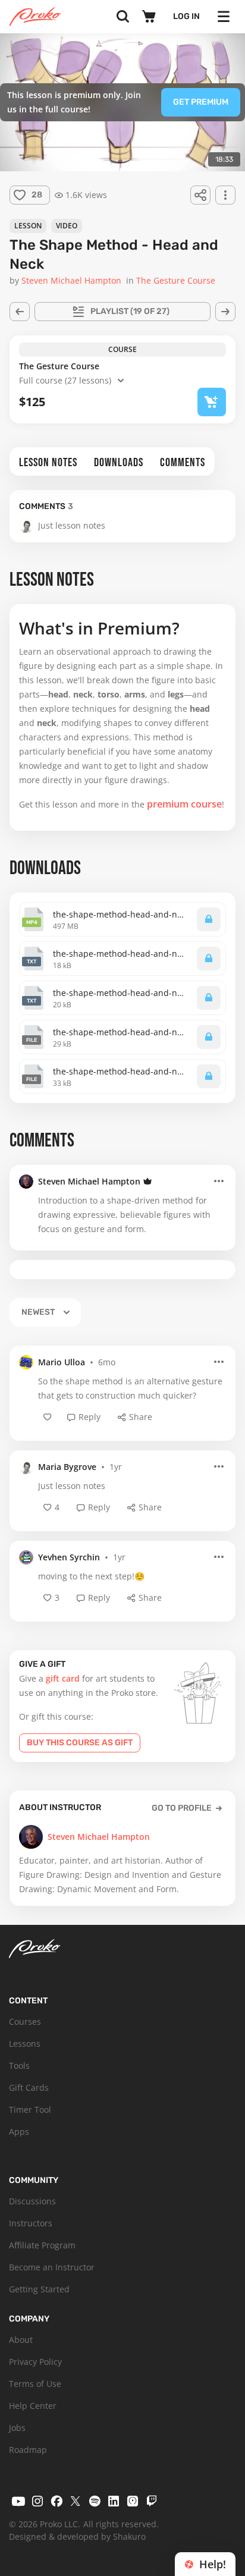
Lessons (25, 2043)
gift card (63, 1678)
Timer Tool (30, 2110)
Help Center (33, 2406)
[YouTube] (18, 2501)
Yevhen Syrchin (69, 1557)
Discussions (32, 2201)
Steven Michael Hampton (89, 1181)
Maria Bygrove (67, 1467)
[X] (76, 2501)
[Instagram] (37, 2501)
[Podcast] (133, 2501)
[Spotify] (95, 2501)
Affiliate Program (42, 2245)
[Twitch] (152, 2501)
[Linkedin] (114, 2501)
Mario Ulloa (62, 1362)
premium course (184, 804)
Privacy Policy (35, 2362)
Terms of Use (35, 2384)
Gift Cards (29, 2087)
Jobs (17, 2428)
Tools (19, 2065)
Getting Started (39, 2289)
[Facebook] (56, 2501)
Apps (19, 2132)
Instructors (31, 2223)
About (21, 2340)
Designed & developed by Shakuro (77, 2536)
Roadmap (28, 2450)
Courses (25, 2021)
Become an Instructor (52, 2267)
